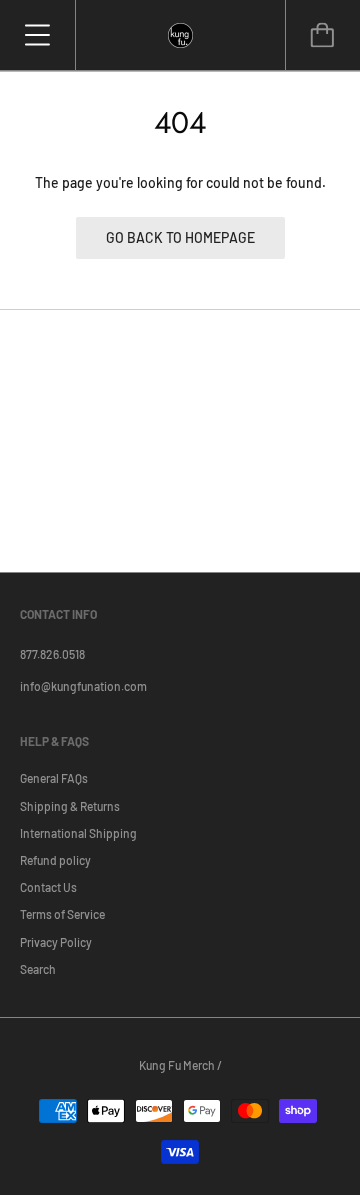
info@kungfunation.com (83, 686)
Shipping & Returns (70, 806)
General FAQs (54, 778)
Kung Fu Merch (177, 1065)
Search (38, 969)
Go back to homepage (180, 237)
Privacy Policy (56, 942)
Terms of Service (62, 914)
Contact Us (48, 887)
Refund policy (55, 860)
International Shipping (78, 833)
